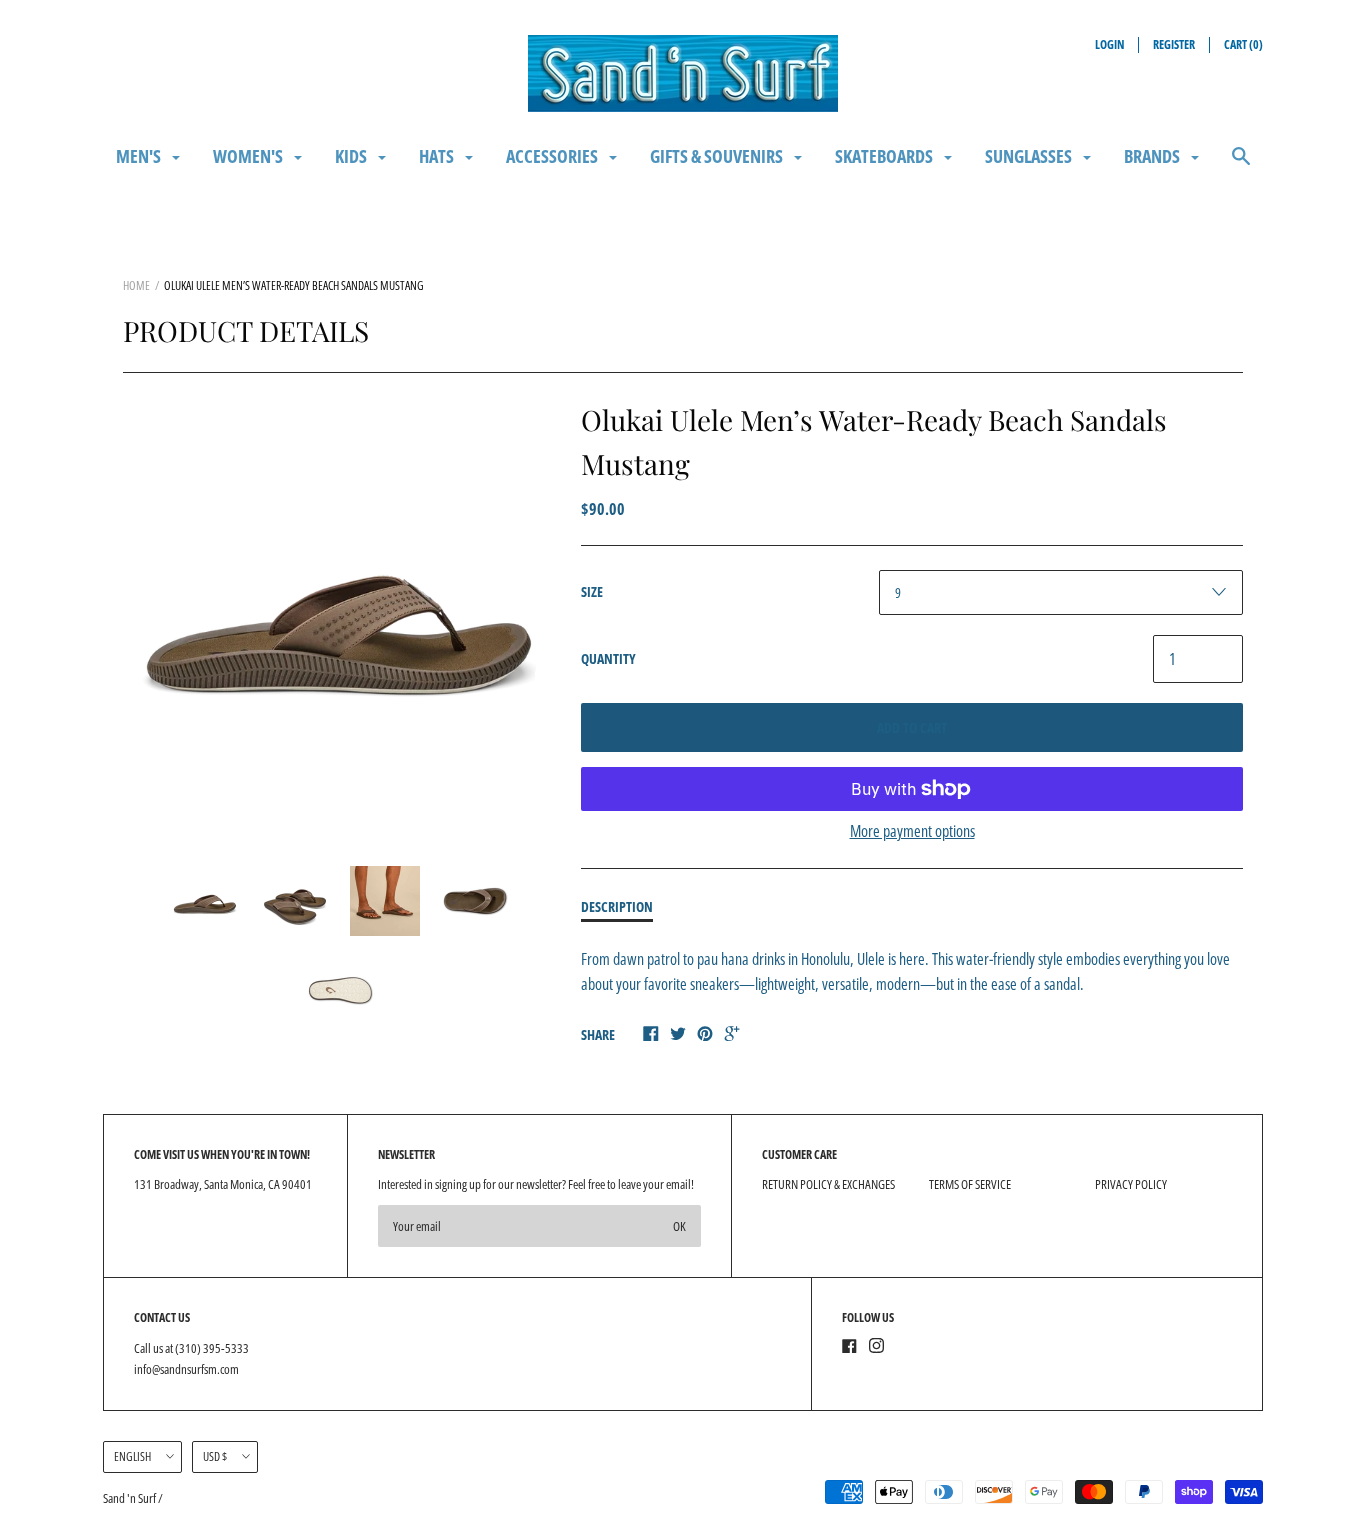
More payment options (912, 831)
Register (1174, 44)
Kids (352, 156)
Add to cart (912, 727)
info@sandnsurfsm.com (186, 1369)
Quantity (608, 658)
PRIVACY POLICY (1131, 1184)
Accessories (553, 156)
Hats (438, 156)
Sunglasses (1030, 156)
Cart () (1243, 44)
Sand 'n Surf (130, 1498)
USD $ (215, 1456)
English (132, 1456)
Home (136, 285)
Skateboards (885, 156)
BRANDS (1153, 156)
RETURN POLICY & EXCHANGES (828, 1184)
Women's (249, 156)
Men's (140, 156)
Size (592, 591)
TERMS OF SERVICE (970, 1184)
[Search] (1241, 165)
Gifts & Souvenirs (718, 156)
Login (1109, 44)
